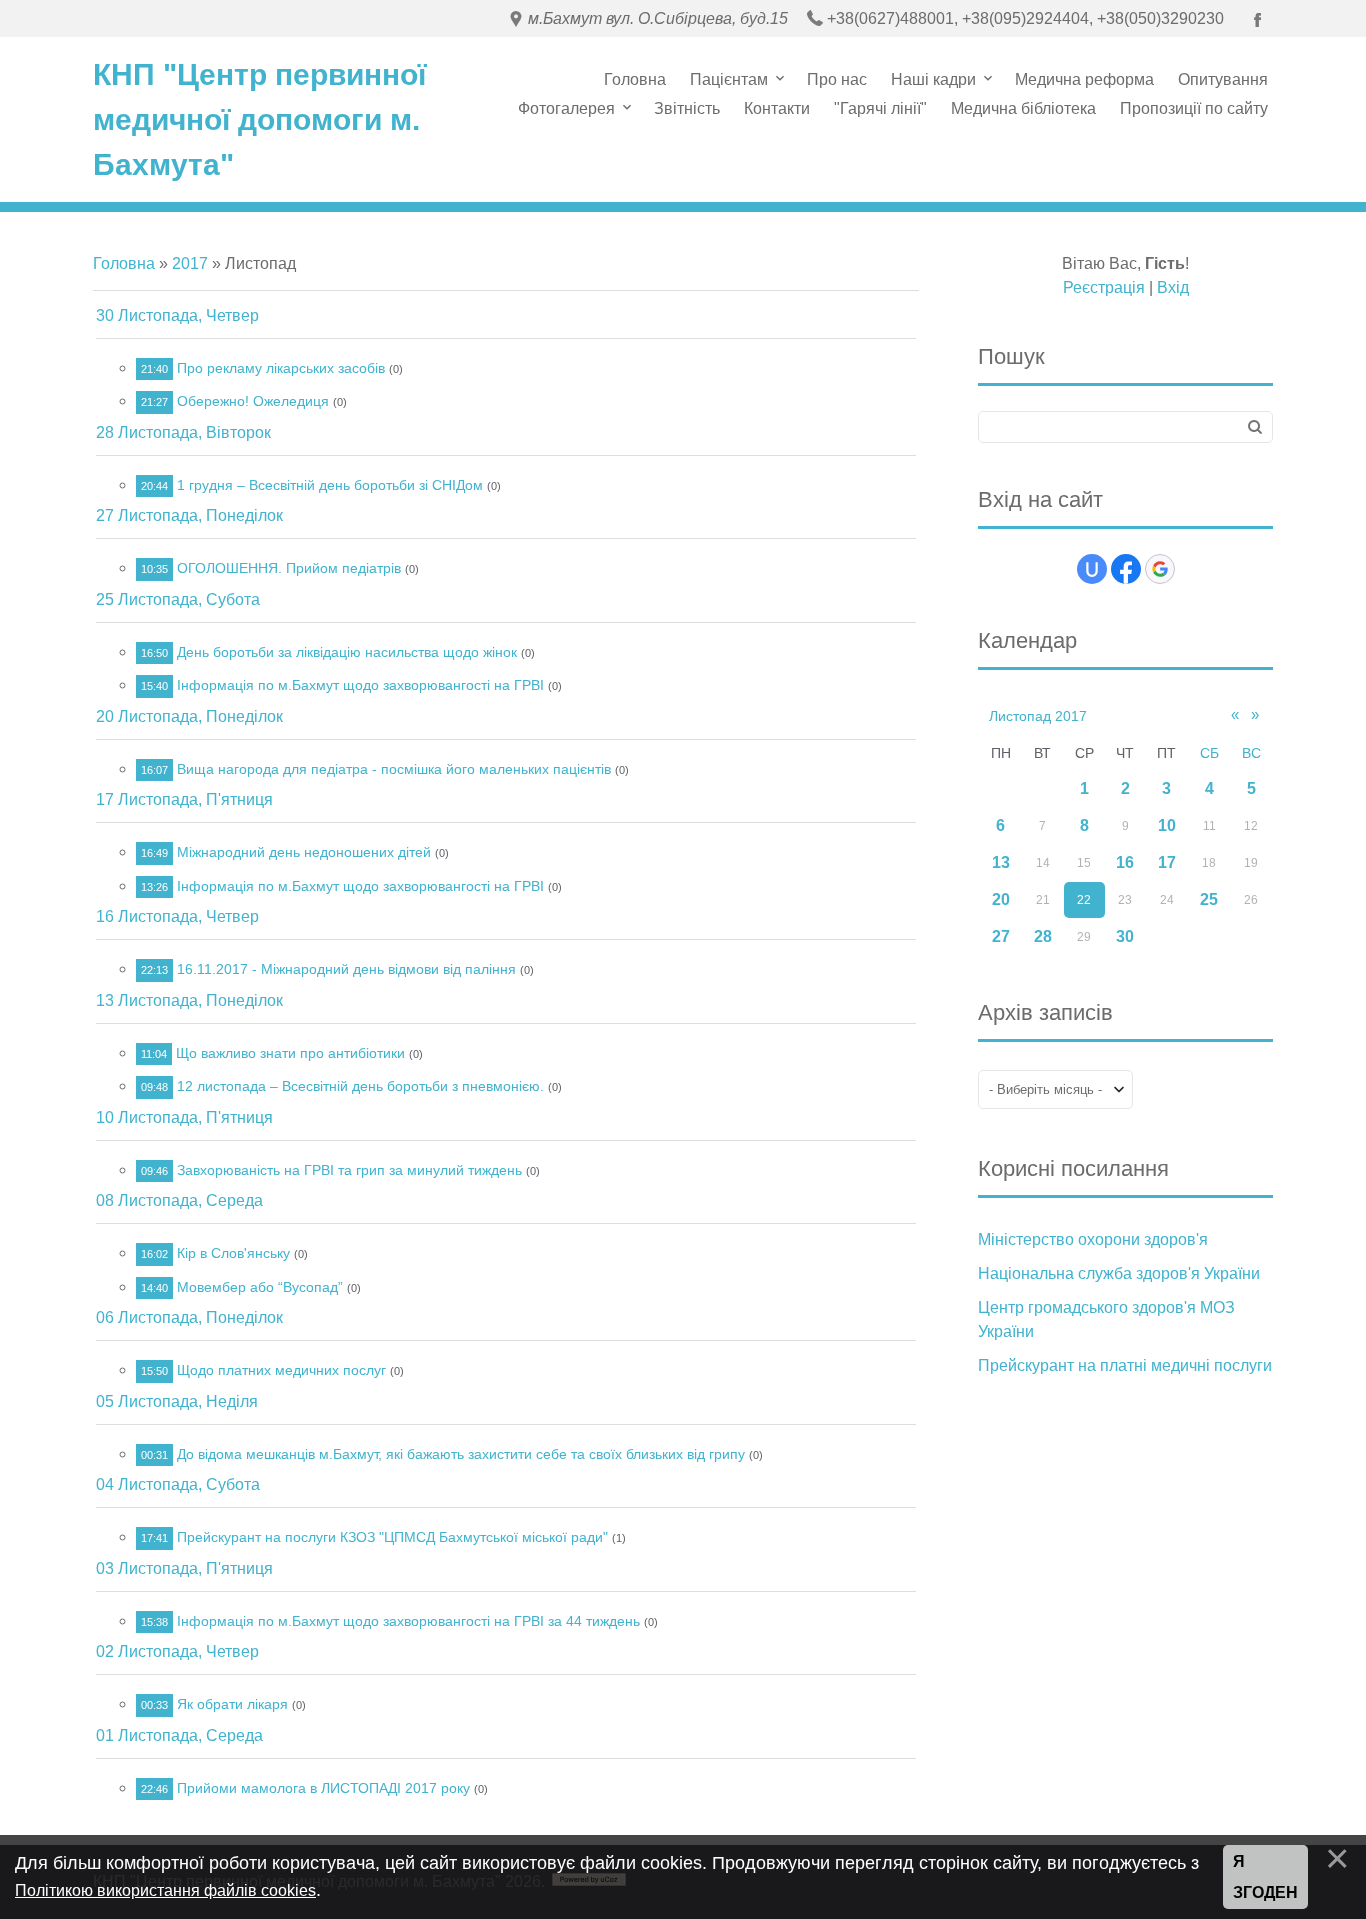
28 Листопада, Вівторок (183, 432)
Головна (124, 263)
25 (1209, 899)
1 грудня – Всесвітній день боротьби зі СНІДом (330, 485)
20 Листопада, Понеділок (189, 716)
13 (1001, 862)
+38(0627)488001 (890, 18)
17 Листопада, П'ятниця (184, 799)
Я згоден (1265, 1877)
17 (1167, 862)
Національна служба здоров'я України (1119, 1273)
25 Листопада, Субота (178, 599)
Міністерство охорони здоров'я (1093, 1239)
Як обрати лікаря (232, 1704)
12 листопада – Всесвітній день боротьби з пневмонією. (360, 1086)
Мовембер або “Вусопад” (260, 1287)
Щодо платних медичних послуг (281, 1370)
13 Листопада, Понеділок (189, 1000)
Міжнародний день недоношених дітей (304, 852)
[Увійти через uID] (1092, 569)
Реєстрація (1104, 287)
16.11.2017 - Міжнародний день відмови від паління (346, 969)
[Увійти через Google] (1160, 569)
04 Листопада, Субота (178, 1484)
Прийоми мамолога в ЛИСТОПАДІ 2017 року (323, 1788)
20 (1001, 899)
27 (1001, 936)
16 (1125, 862)
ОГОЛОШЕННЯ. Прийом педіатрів (289, 568)
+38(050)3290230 (1160, 18)
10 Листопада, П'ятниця (184, 1117)
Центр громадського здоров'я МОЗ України (1106, 1319)
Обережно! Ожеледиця (253, 401)
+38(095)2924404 (1025, 18)
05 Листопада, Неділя (177, 1401)
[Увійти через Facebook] (1126, 569)
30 (1125, 936)
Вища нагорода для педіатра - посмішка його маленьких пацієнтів (394, 769)
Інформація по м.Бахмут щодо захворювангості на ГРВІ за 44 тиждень (408, 1621)
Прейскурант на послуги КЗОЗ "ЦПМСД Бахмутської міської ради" (392, 1537)
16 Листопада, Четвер (177, 916)
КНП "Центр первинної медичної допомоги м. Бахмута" (259, 119)
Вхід (1173, 287)
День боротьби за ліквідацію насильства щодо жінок (347, 652)
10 (1167, 825)
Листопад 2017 (1038, 716)
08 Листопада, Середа (179, 1200)
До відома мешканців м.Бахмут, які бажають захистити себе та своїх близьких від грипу (461, 1454)
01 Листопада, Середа (179, 1735)
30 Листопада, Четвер (177, 315)
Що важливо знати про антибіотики (290, 1053)
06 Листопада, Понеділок (189, 1317)
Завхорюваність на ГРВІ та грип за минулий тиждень (349, 1170)
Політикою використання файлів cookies (165, 1890)
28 (1043, 936)
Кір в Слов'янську (233, 1253)
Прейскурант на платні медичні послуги (1125, 1365)
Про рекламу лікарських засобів (281, 368)
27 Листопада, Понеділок (189, 515)
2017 (190, 263)
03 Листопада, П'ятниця (184, 1568)
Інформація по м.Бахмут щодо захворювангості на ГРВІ (360, 685)
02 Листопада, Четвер (177, 1651)
